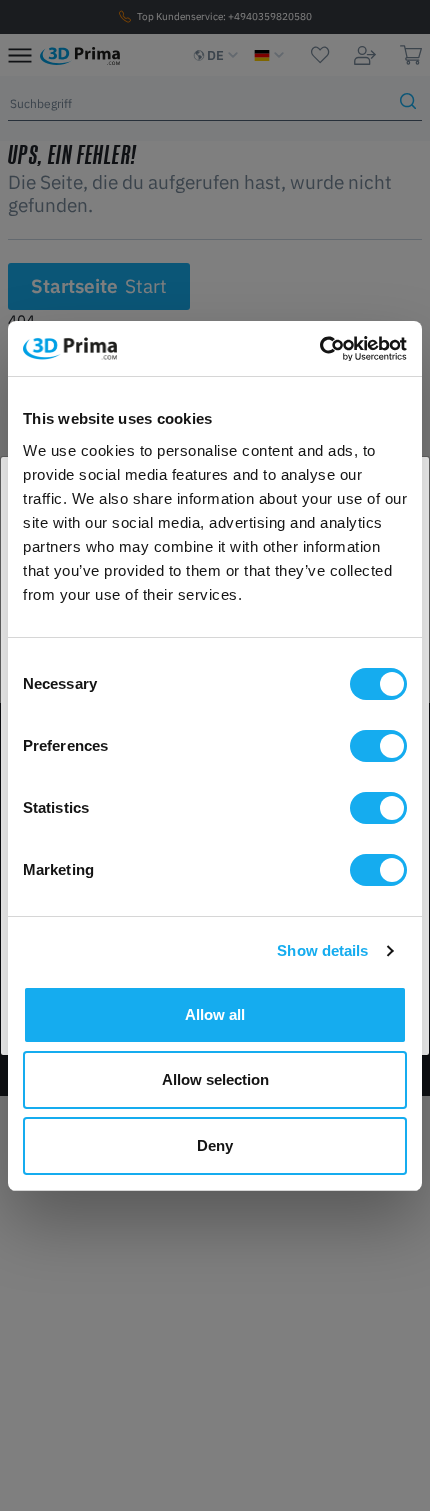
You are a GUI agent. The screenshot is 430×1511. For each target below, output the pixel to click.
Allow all (215, 1014)
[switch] (378, 746)
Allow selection (215, 1079)
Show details (322, 950)
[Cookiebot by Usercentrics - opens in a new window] (319, 349)
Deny (215, 1145)
